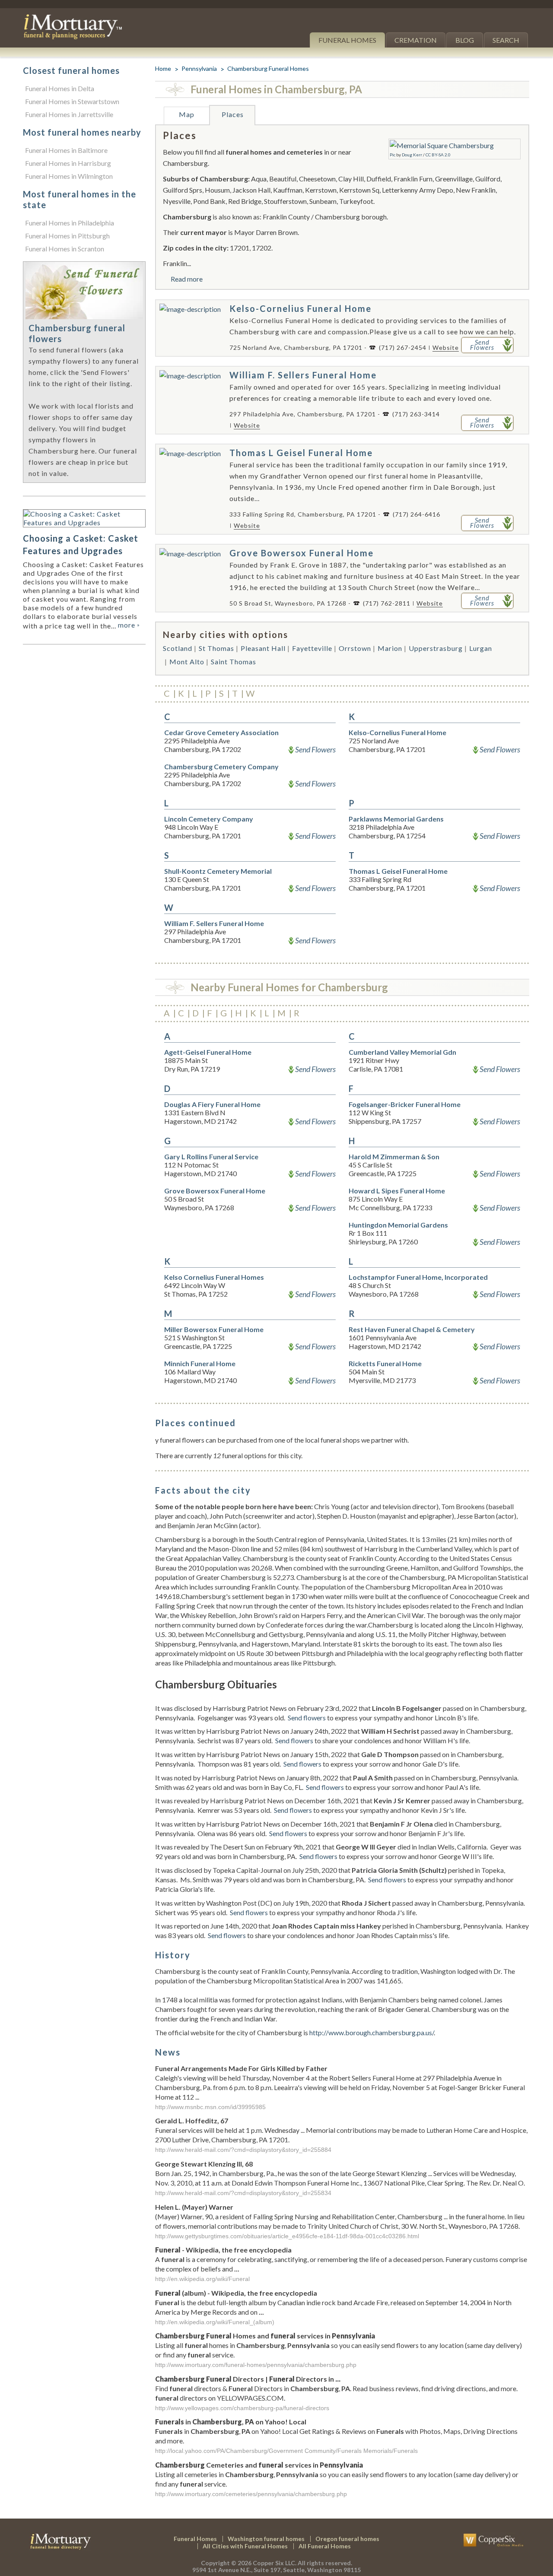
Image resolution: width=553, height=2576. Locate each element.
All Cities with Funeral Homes (245, 2546)
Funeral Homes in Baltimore (66, 150)
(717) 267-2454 (403, 347)
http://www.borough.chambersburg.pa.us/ (372, 2032)
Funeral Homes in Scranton (65, 249)
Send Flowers (315, 749)
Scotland (178, 648)
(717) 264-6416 (416, 514)
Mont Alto (187, 661)
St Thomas (216, 648)
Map (187, 114)
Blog (465, 40)
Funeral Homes (347, 40)
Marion (390, 648)
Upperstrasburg (436, 648)
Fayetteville (312, 648)
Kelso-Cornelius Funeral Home (300, 308)
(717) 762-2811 (387, 603)
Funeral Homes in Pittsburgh (67, 236)
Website (446, 347)
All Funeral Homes (325, 2546)
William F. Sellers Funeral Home (303, 375)
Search (506, 40)
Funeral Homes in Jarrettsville (69, 114)
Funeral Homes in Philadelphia (70, 223)
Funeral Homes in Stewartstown (72, 101)
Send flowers (307, 1718)
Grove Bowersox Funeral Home (302, 553)
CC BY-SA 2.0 (438, 155)
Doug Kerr (412, 155)
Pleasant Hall (263, 648)
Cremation (416, 40)
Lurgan (481, 648)
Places (233, 114)
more (129, 625)
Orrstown (355, 648)
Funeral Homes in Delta (60, 88)
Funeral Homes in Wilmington (69, 176)
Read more (187, 279)
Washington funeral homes (266, 2539)
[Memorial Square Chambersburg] (442, 145)
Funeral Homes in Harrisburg (68, 163)
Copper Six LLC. (275, 2563)
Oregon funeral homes (347, 2539)
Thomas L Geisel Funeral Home (301, 453)
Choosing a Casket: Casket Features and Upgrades (81, 544)
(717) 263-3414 (416, 414)
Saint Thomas (234, 661)
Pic (393, 155)
